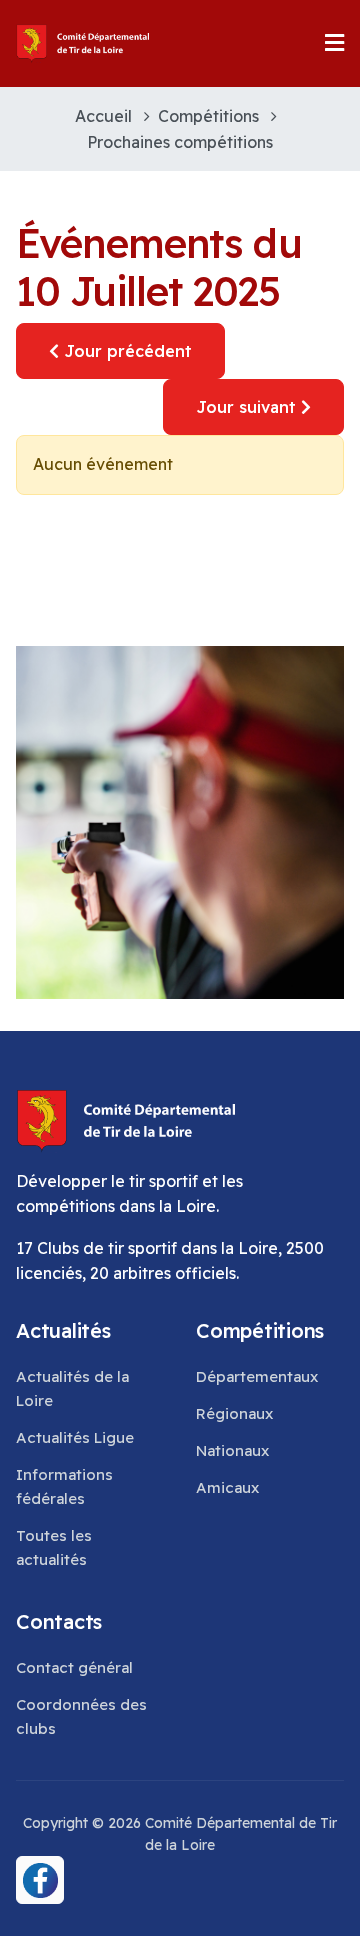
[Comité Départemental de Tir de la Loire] (83, 43)
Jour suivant (248, 407)
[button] (334, 43)
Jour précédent (125, 351)
